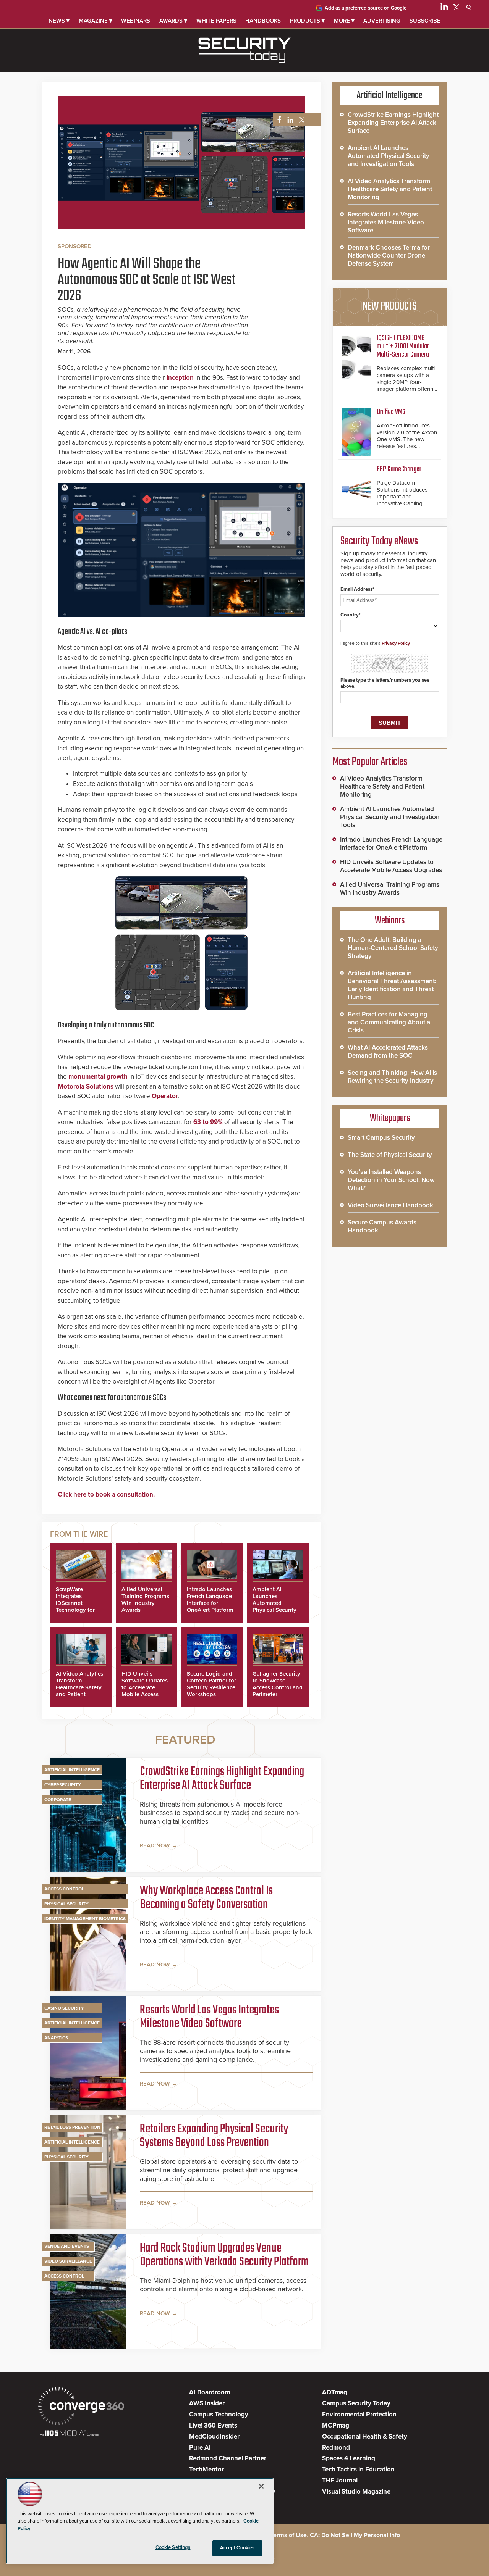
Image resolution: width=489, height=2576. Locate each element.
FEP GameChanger (399, 469)
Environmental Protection (359, 2414)
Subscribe (425, 21)
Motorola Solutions (86, 1086)
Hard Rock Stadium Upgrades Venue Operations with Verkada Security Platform (224, 2255)
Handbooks (263, 21)
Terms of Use (289, 2535)
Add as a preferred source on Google (366, 8)
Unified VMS (391, 412)
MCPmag (336, 2425)
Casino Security (64, 2008)
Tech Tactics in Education (358, 2469)
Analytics (56, 2038)
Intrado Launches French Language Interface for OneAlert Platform (210, 1600)
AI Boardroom (210, 2392)
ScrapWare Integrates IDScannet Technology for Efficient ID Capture (75, 1607)
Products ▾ (307, 21)
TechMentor (206, 2469)
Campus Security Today (356, 2403)
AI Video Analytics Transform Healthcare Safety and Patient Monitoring (79, 1687)
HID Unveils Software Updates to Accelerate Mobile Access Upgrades (145, 1687)
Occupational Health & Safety (365, 2436)
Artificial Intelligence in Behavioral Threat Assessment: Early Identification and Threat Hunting (392, 985)
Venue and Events (67, 2246)
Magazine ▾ (96, 21)
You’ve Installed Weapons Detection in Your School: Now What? (391, 1180)
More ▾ (344, 21)
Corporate (58, 1800)
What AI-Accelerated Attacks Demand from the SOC (388, 1052)
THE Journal (340, 2480)
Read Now (155, 1845)
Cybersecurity (63, 1785)
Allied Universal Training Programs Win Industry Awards (145, 1600)
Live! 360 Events (213, 2425)
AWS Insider (207, 2403)
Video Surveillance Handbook (390, 1205)
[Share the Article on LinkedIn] (289, 120)
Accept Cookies (237, 2548)
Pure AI (200, 2448)
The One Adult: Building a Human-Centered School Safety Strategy (393, 948)
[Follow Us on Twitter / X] (456, 8)
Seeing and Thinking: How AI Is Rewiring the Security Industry (392, 1077)
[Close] (261, 2486)
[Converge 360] (81, 2407)
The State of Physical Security (390, 1155)
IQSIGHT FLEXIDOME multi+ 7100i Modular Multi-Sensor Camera (403, 346)
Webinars (136, 21)
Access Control (64, 1889)
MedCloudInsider (214, 2436)
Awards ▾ (173, 21)
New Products (390, 306)
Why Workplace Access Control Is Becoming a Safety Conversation (206, 1898)
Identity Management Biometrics (85, 1919)
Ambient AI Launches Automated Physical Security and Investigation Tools (275, 1607)
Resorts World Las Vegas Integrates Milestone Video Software (209, 2017)
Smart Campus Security (381, 1138)
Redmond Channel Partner (228, 2458)
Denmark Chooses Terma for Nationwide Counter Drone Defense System (389, 256)
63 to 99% (208, 1122)
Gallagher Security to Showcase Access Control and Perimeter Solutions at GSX (278, 1687)
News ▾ (59, 21)
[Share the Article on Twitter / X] (301, 120)
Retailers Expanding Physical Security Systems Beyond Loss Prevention (214, 2136)
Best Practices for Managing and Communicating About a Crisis (389, 1022)
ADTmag (335, 2392)
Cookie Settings (173, 2547)
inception (180, 378)
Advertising (382, 21)
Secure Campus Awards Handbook (382, 1226)
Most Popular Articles (370, 762)
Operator (165, 1096)
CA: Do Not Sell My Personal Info (355, 2535)
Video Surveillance (68, 2261)
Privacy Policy (396, 643)
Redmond (336, 2448)
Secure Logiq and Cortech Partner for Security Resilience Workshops (211, 1684)
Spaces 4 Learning (349, 2458)
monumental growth (98, 1077)
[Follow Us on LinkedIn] (444, 8)
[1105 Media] (70, 2434)
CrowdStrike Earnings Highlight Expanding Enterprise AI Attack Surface (222, 1779)
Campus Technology (219, 2414)
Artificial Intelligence (72, 1770)
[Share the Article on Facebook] (277, 120)
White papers (216, 21)
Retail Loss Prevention (72, 2127)
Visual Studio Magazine (356, 2491)
